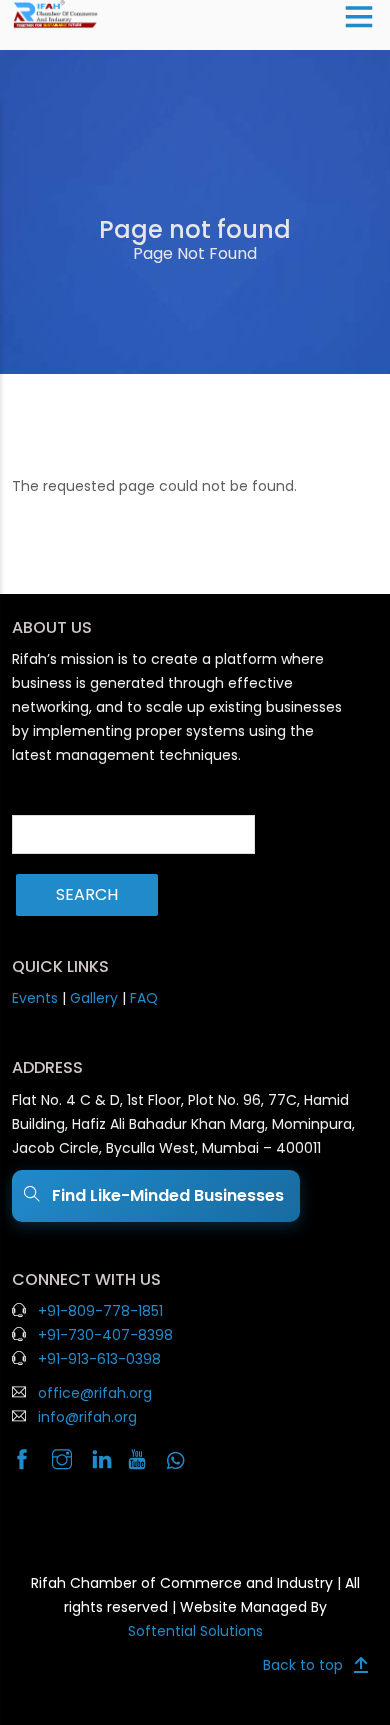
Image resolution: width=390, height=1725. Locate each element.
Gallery (94, 998)
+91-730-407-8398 (105, 1335)
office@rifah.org (95, 1393)
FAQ (144, 998)
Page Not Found (195, 253)
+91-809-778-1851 (100, 1311)
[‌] (29, 1461)
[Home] (55, 13)
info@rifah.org (87, 1417)
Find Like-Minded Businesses (164, 1195)
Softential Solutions (195, 1631)
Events (35, 998)
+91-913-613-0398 (99, 1359)
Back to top (303, 1665)
